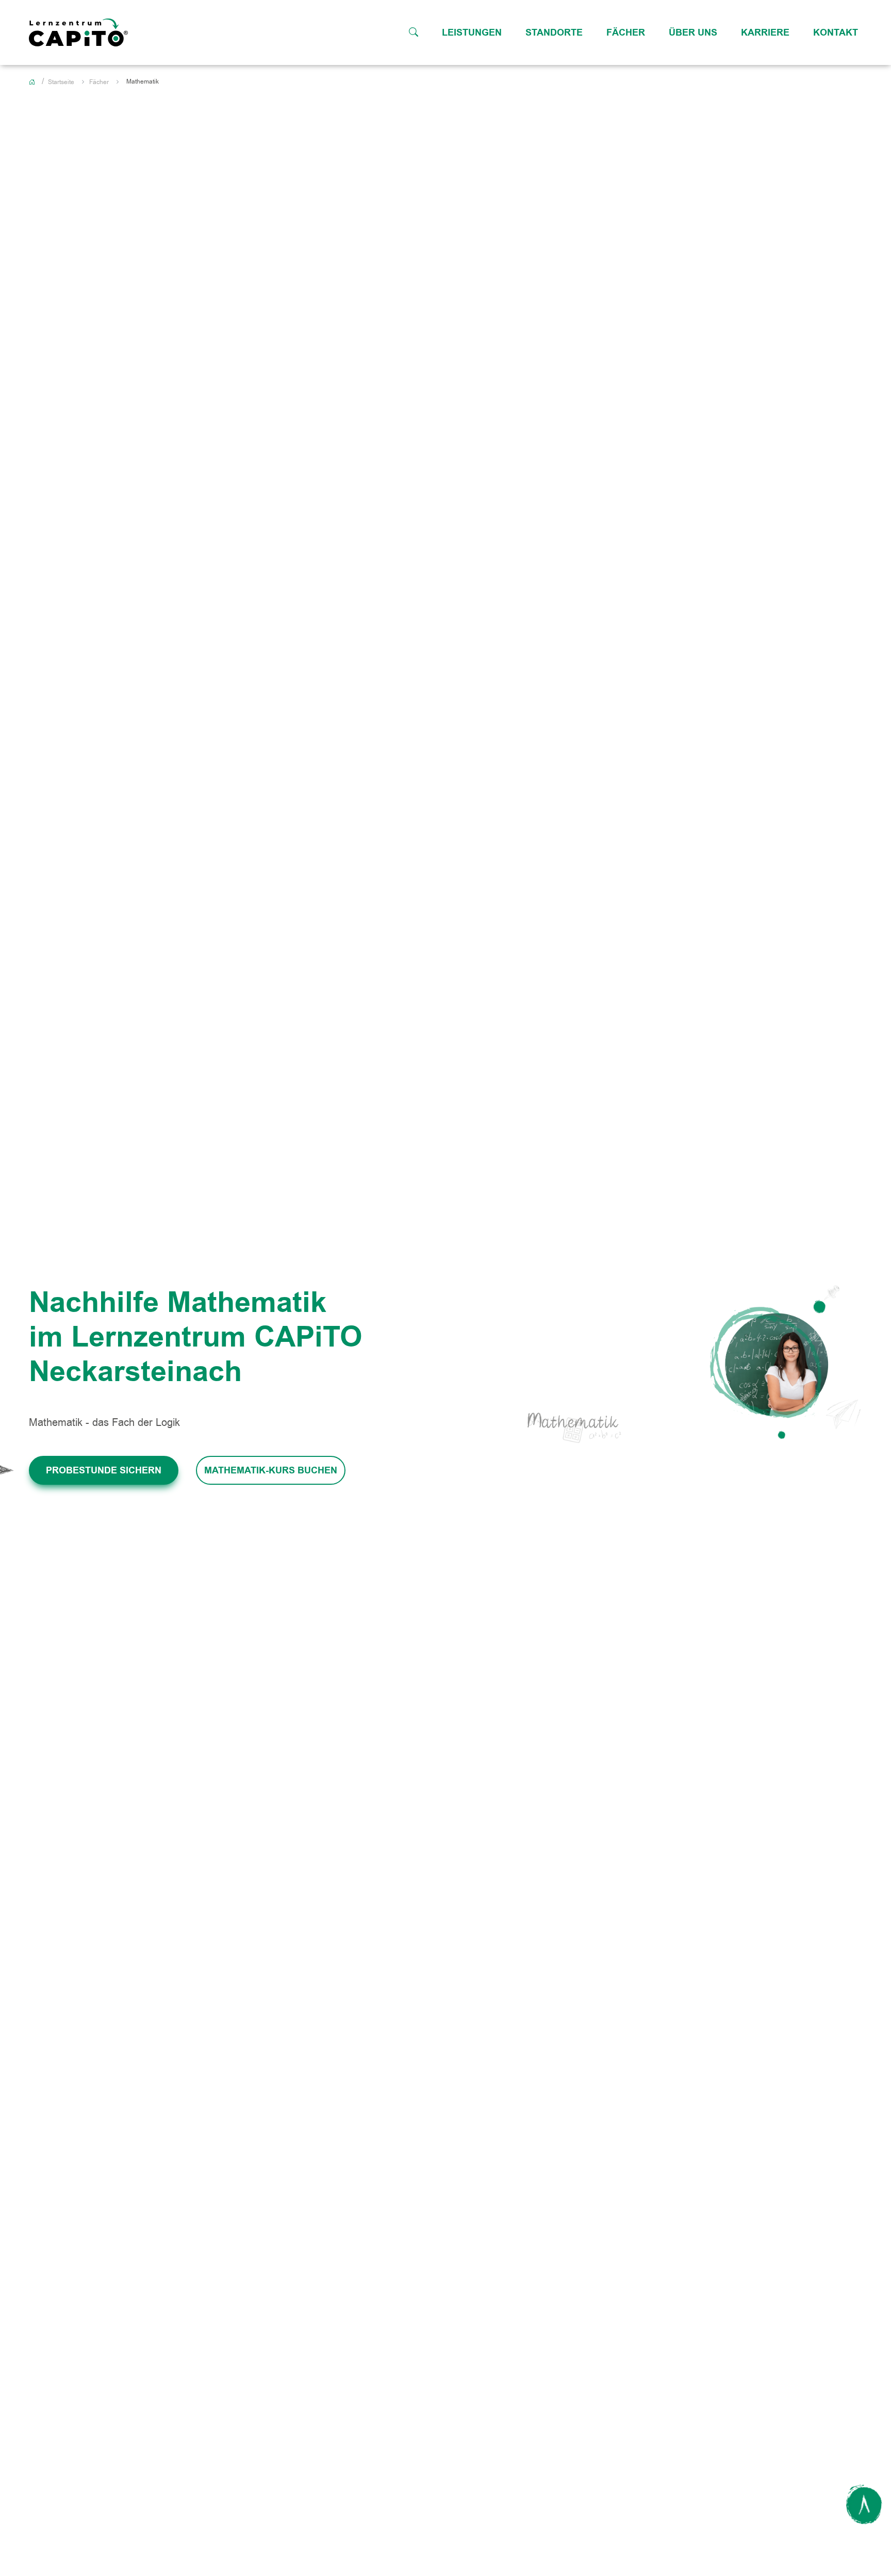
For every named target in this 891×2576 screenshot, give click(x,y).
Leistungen (472, 32)
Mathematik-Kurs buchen (271, 1470)
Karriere (765, 32)
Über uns (693, 32)
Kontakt (836, 32)
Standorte (554, 32)
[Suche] (414, 32)
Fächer (626, 32)
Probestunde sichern (104, 1470)
